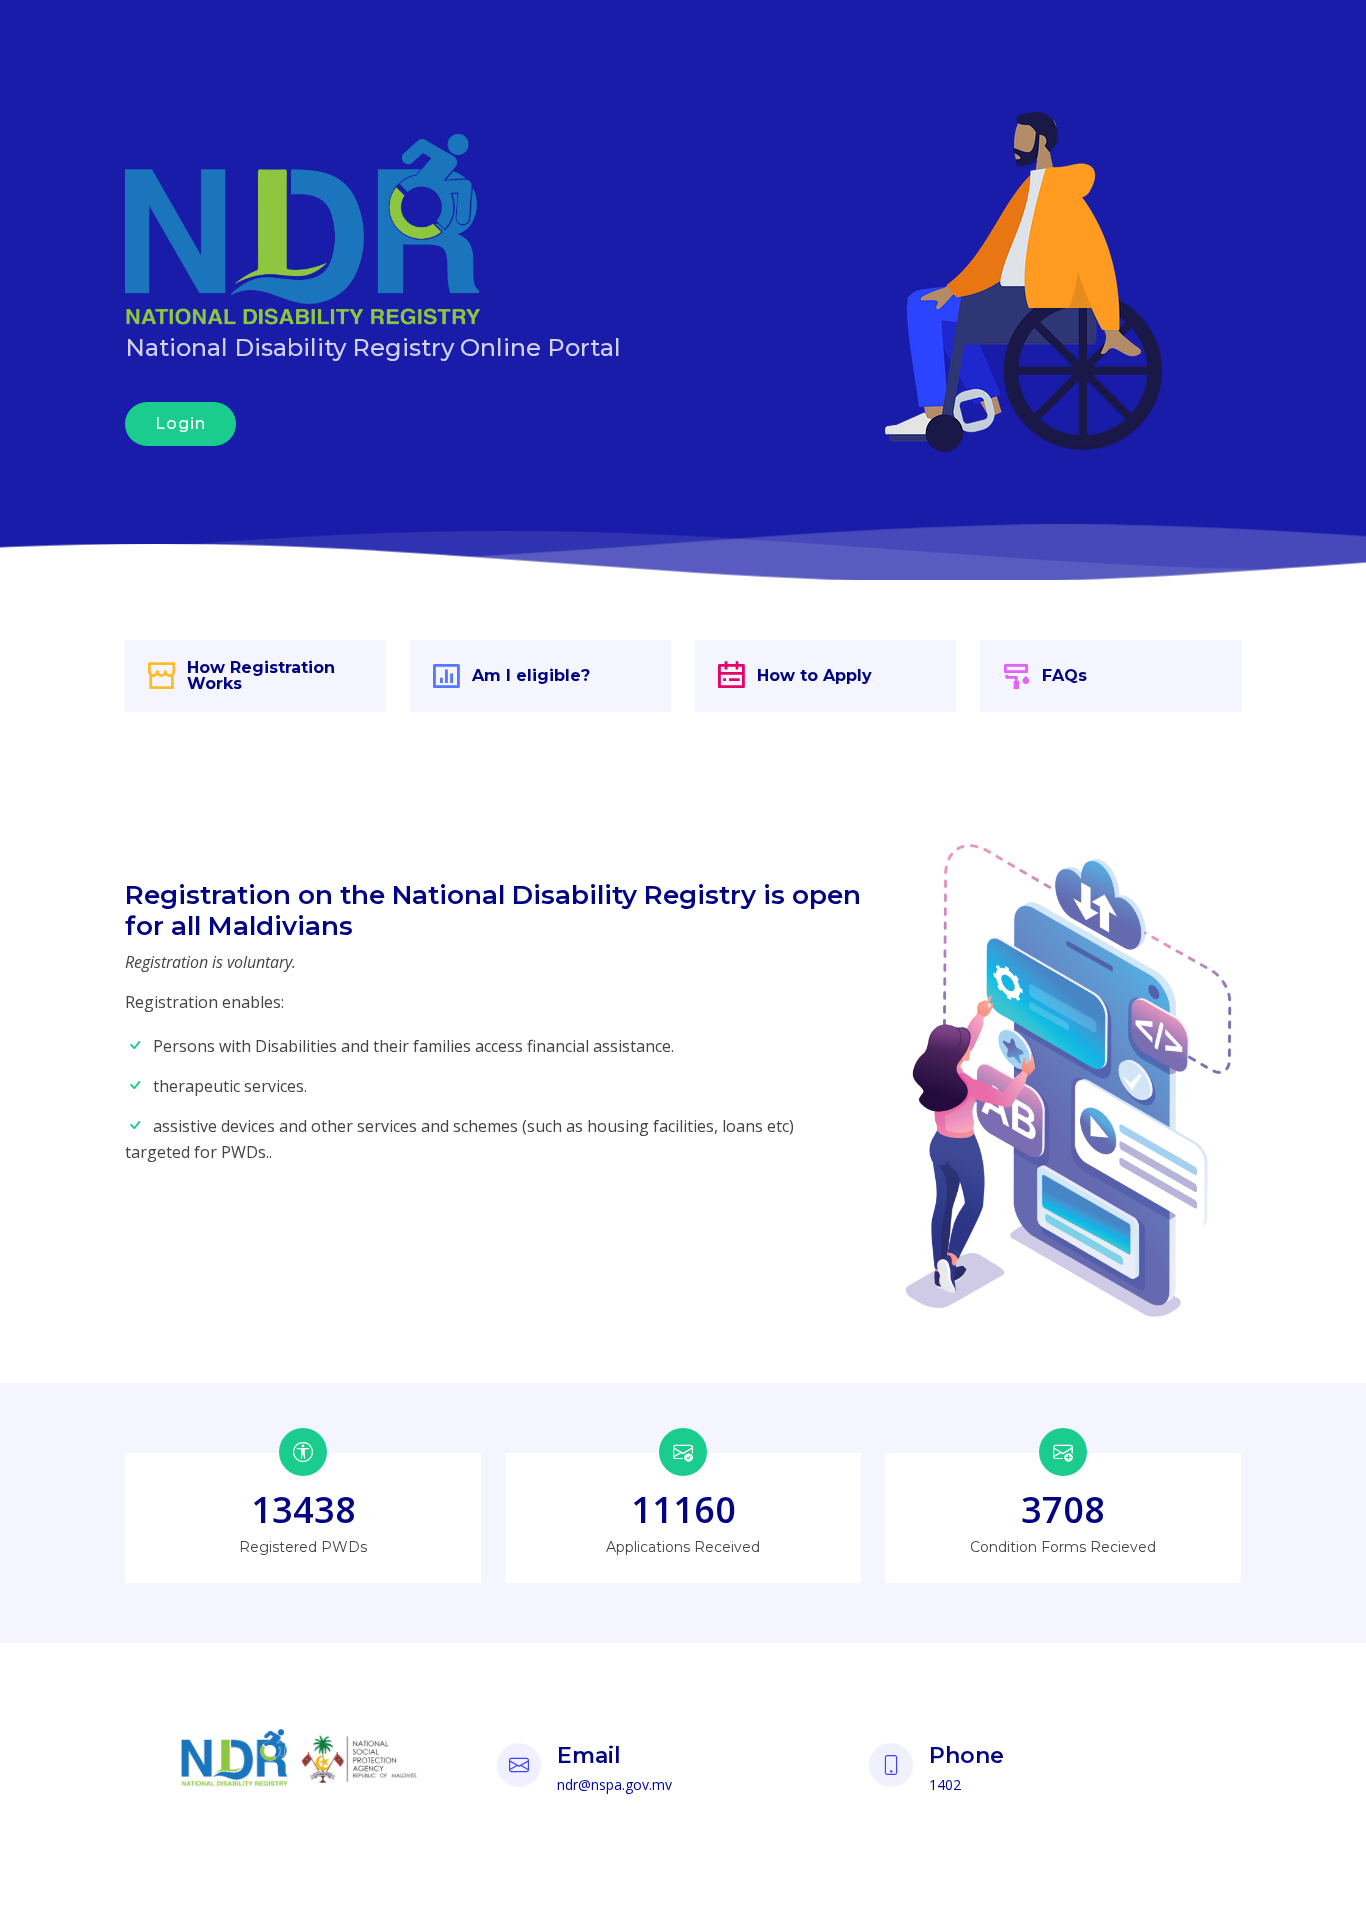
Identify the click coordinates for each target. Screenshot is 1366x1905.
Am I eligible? (531, 675)
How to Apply (814, 675)
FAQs (1064, 675)
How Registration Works (261, 675)
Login (180, 423)
